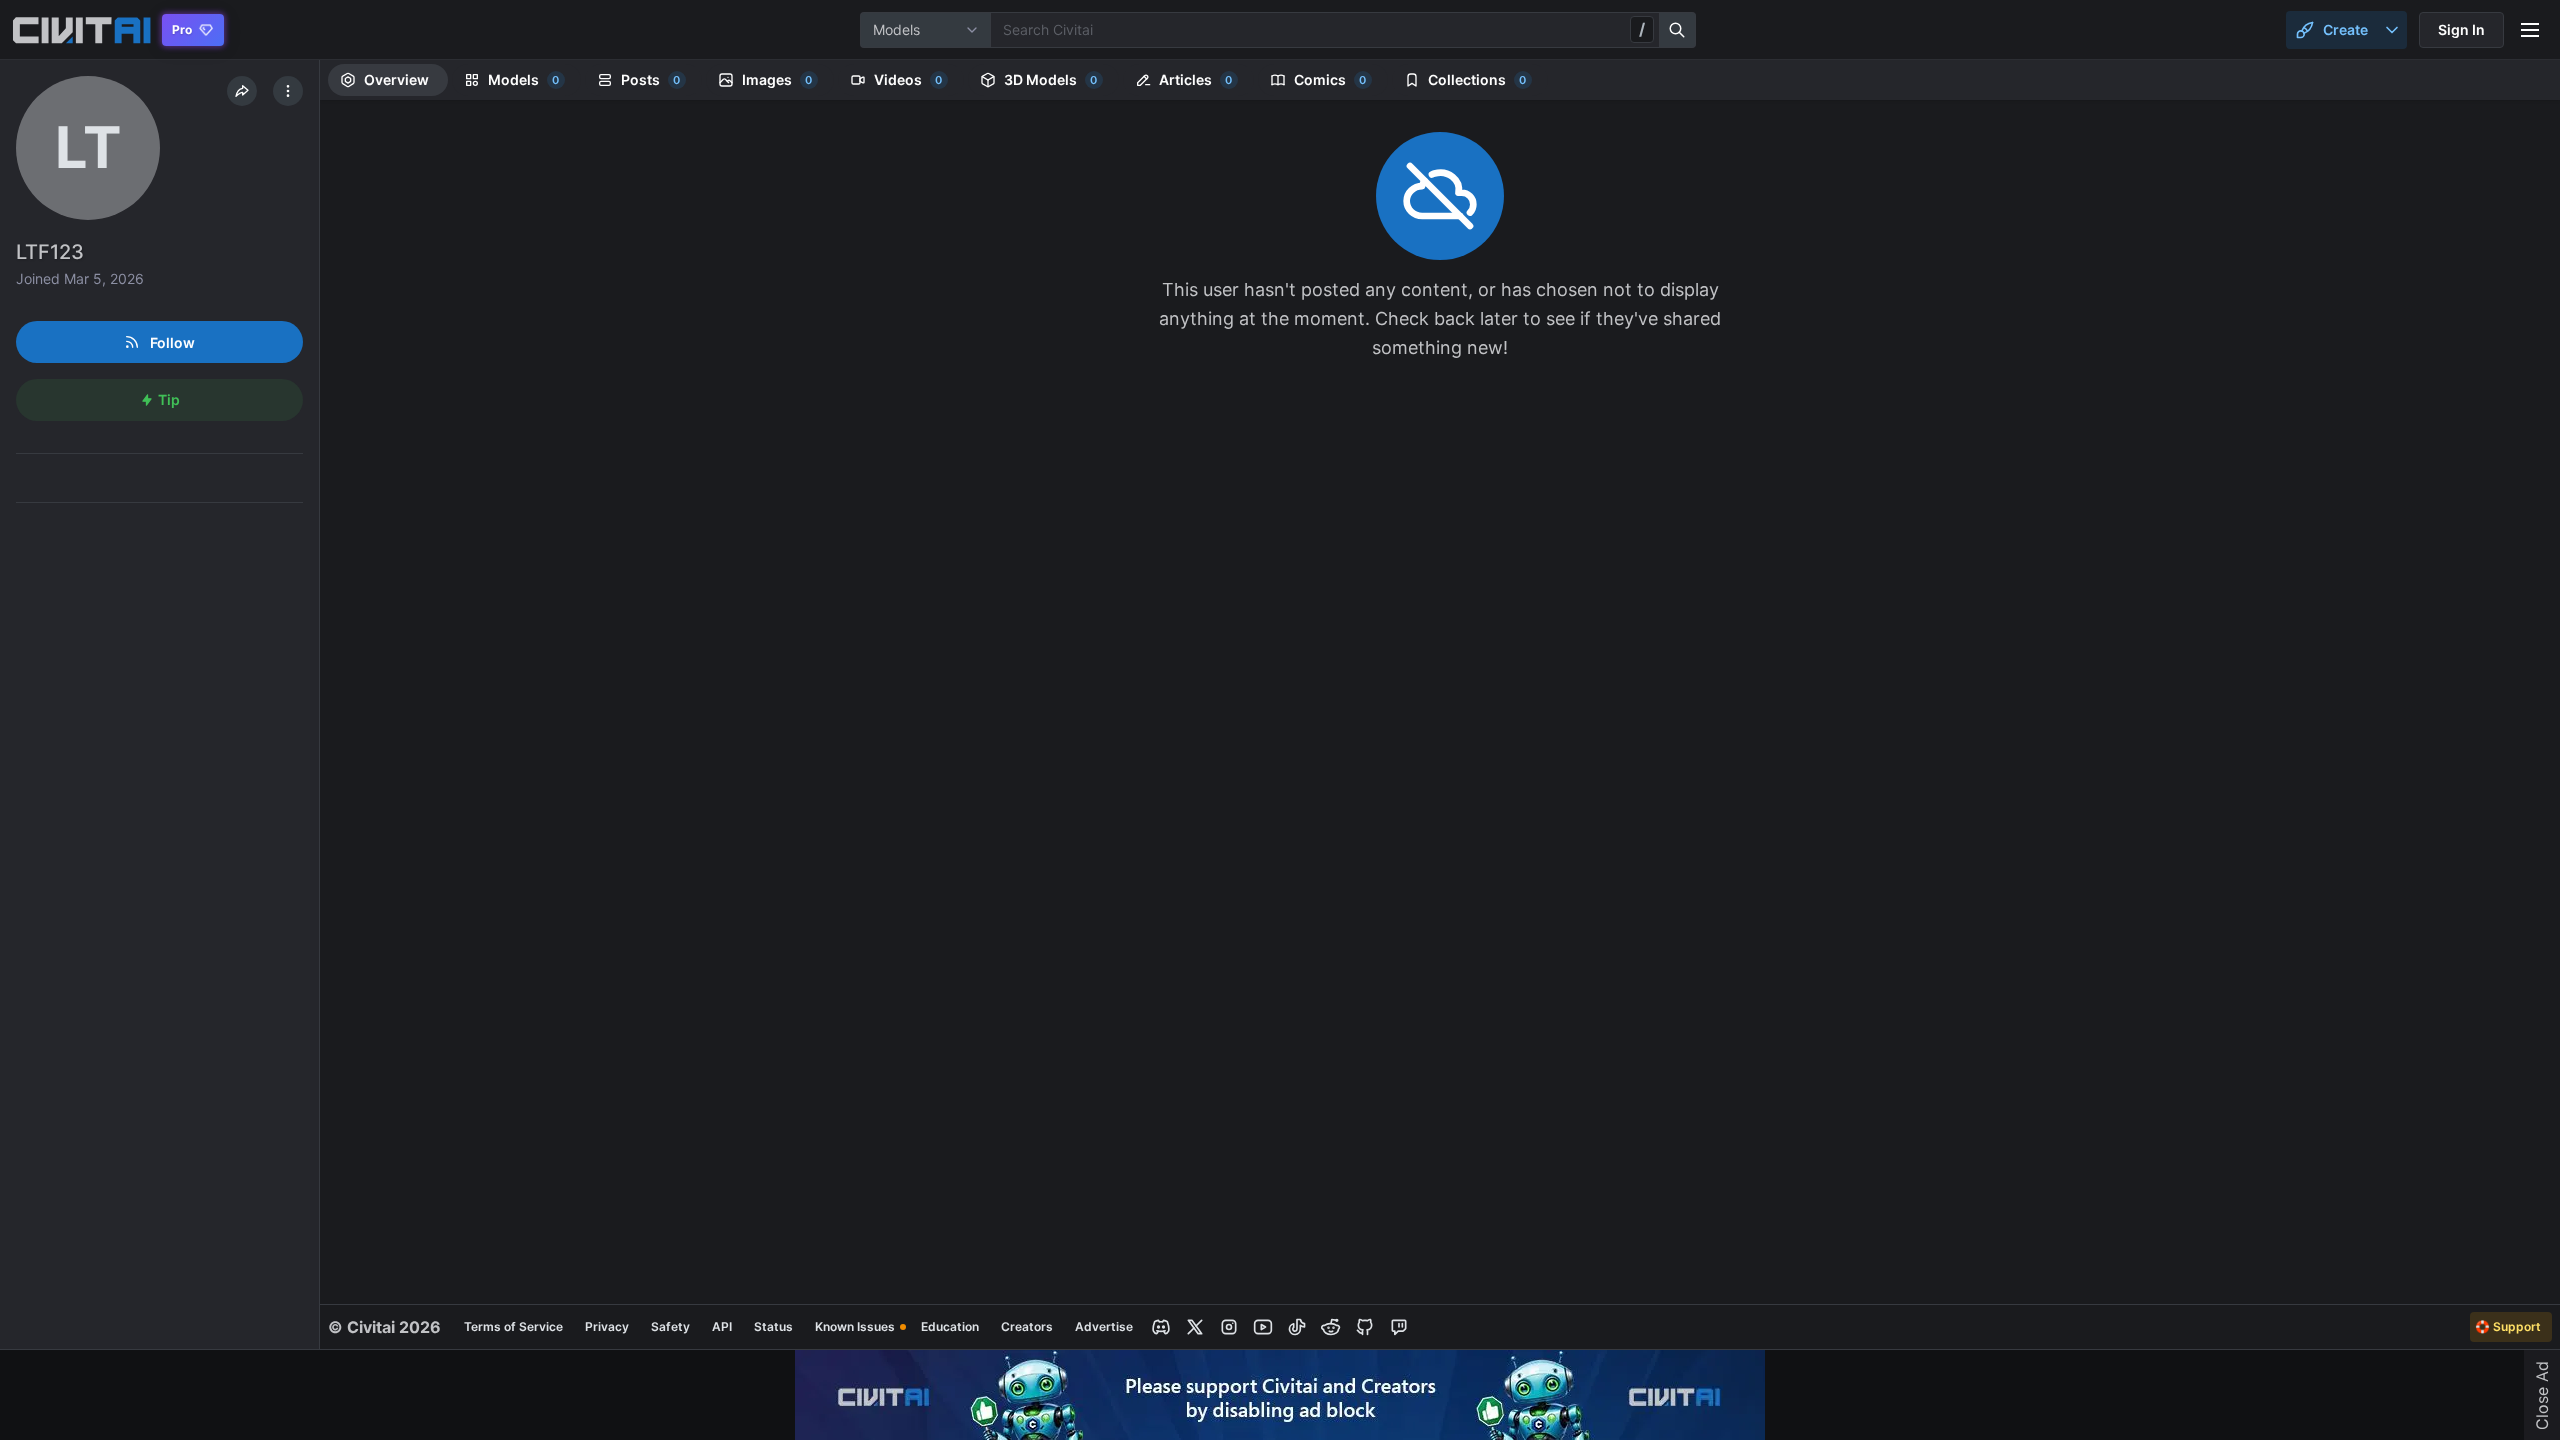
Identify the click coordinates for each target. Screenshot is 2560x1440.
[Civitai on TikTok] (1297, 1327)
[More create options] (2392, 30)
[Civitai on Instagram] (1229, 1327)
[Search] (1678, 30)
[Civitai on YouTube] (1263, 1327)
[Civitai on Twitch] (1399, 1327)
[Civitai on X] (1195, 1327)
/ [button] (1642, 29)
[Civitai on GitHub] (1365, 1327)
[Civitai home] (81, 30)
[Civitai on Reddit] (1331, 1327)
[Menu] (2530, 30)
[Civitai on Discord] (1161, 1327)
